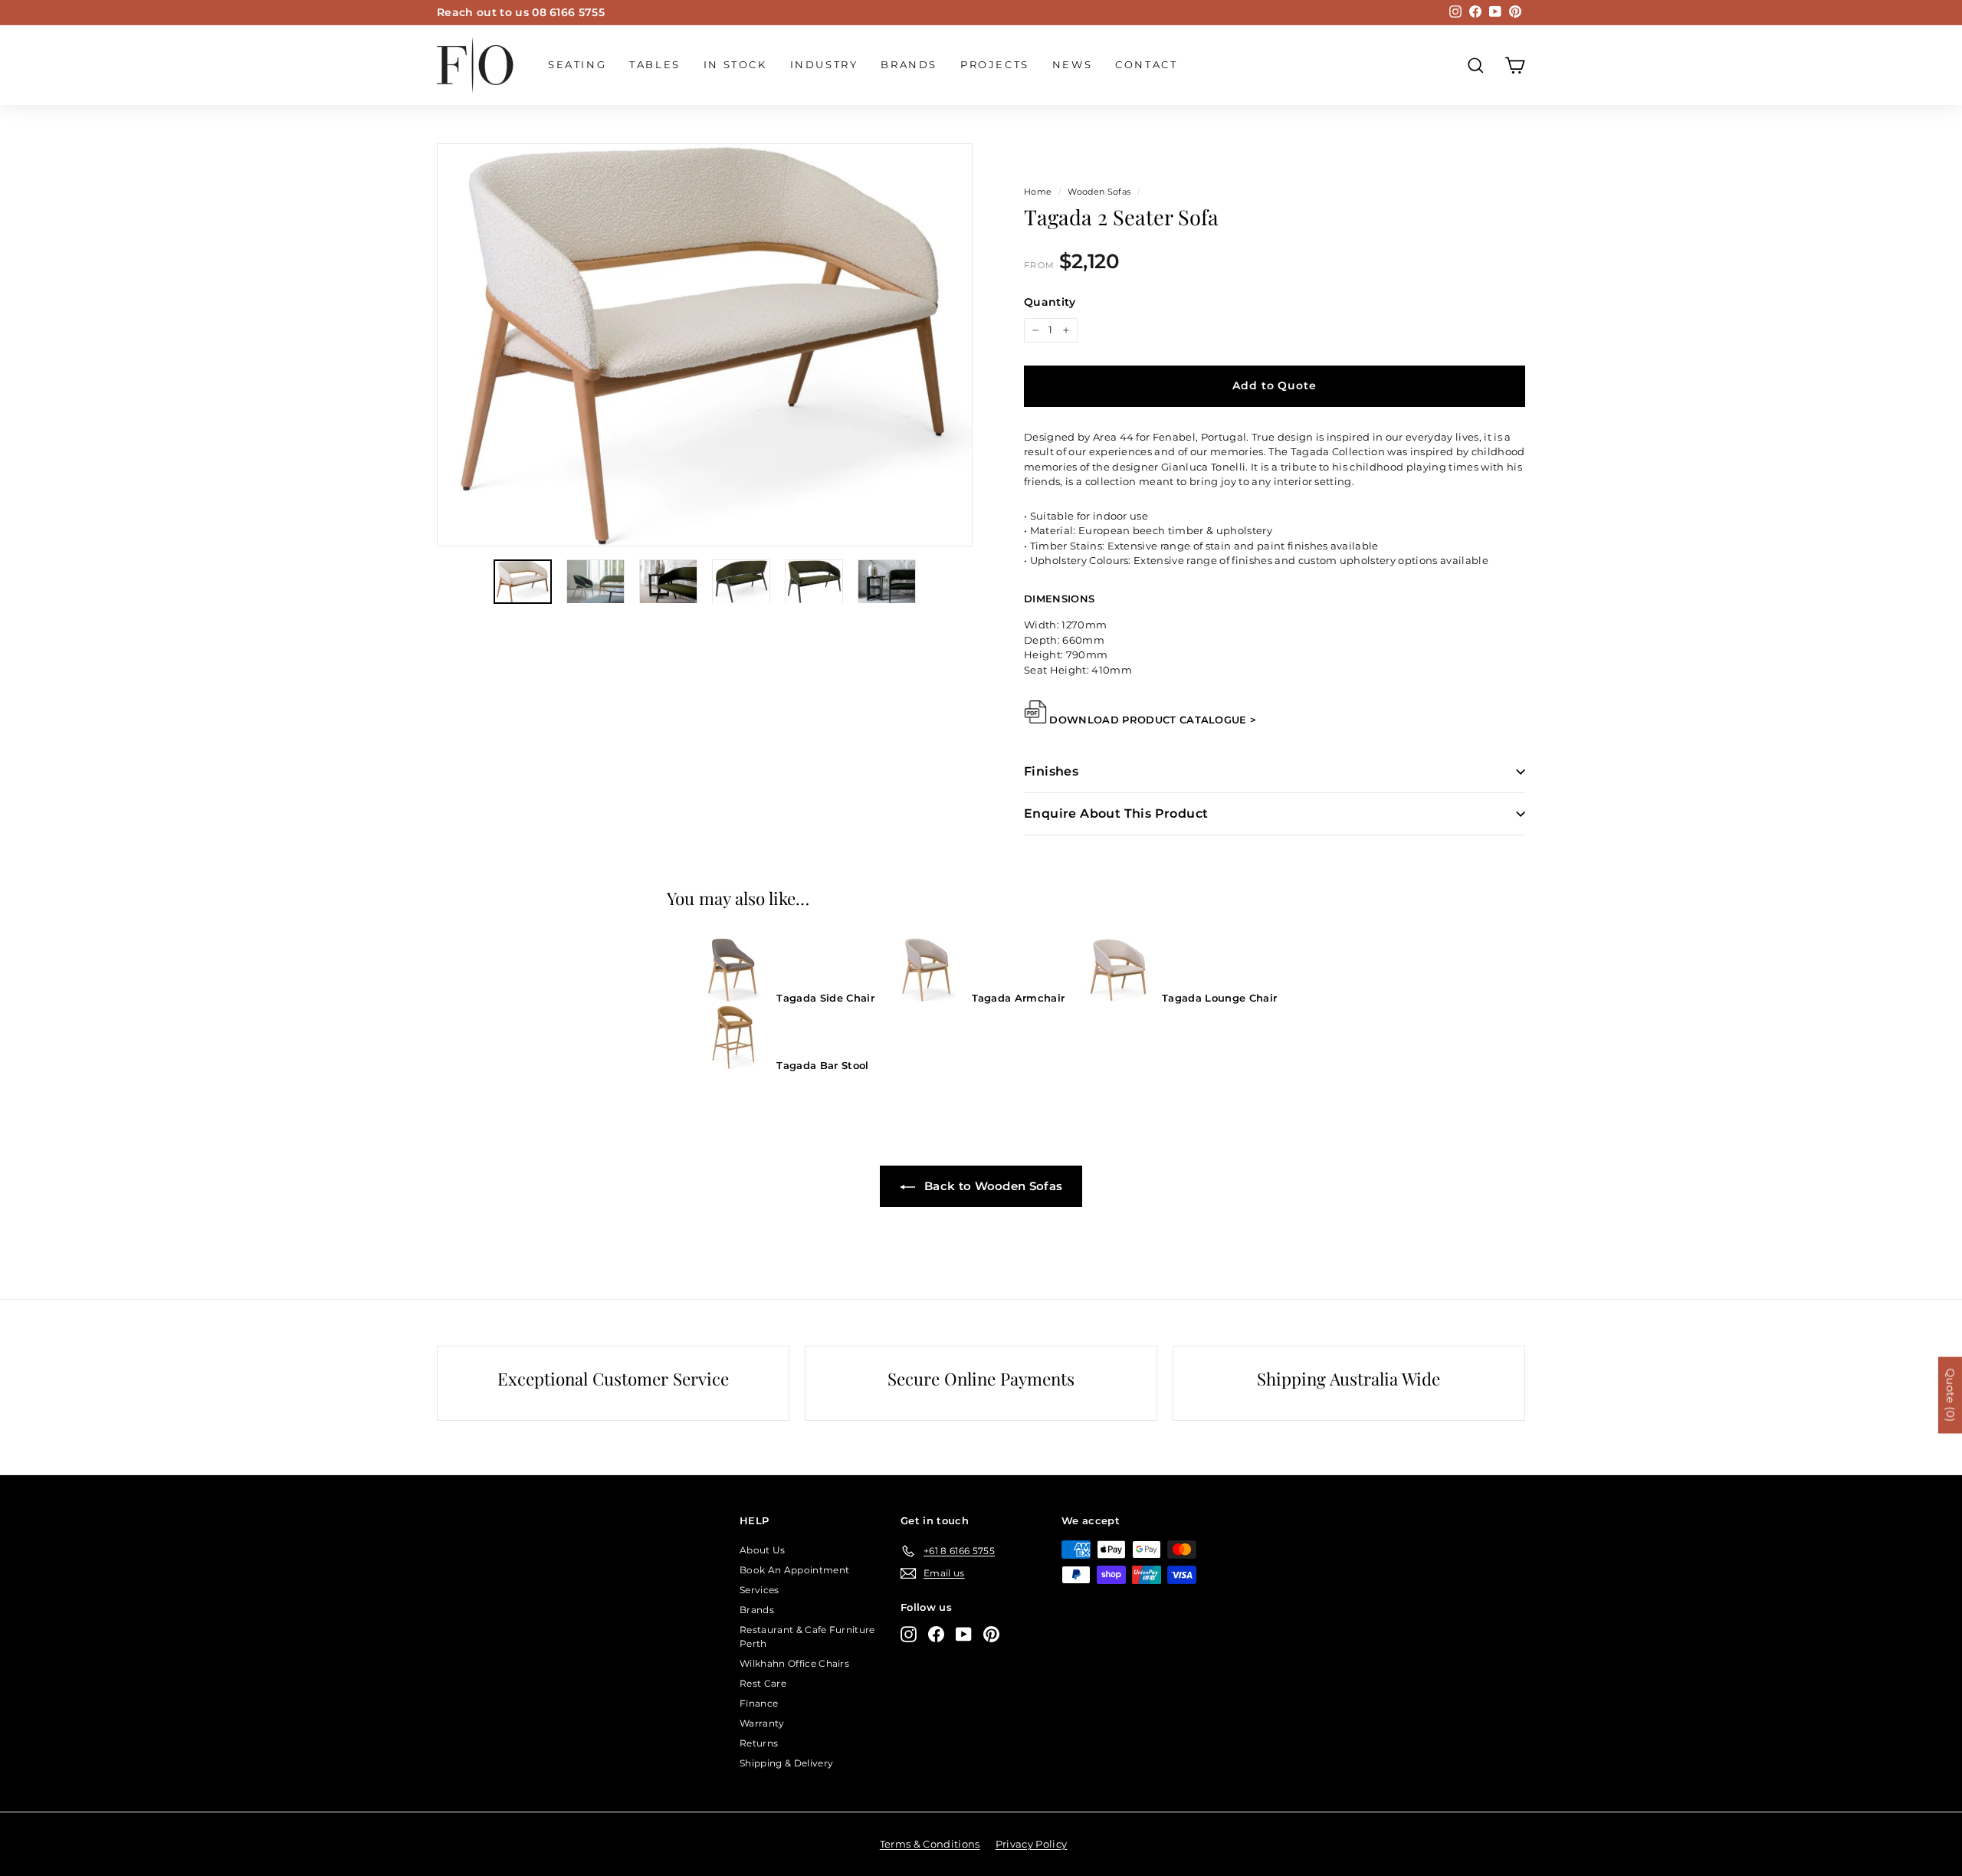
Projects (995, 64)
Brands (909, 64)
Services (760, 1590)
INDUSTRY (824, 64)
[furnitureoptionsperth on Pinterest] (991, 1634)
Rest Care (763, 1683)
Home (1038, 192)
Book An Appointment (794, 1570)
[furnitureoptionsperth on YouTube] (964, 1634)
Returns (759, 1743)
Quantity (1050, 302)
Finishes (1051, 771)
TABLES (655, 64)
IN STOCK (735, 64)
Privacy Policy (1032, 1844)
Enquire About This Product (1116, 813)
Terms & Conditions (930, 1844)
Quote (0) (1951, 1396)
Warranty (762, 1723)
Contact (1146, 64)
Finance (759, 1703)
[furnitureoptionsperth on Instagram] (909, 1634)
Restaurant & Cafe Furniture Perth (807, 1637)
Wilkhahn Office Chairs (794, 1663)
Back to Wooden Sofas (992, 1186)
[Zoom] (705, 345)
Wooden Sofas (1099, 192)
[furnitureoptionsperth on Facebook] (936, 1634)
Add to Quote (1274, 385)
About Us (763, 1550)
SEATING (577, 64)
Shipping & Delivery (786, 1763)
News (1072, 64)
